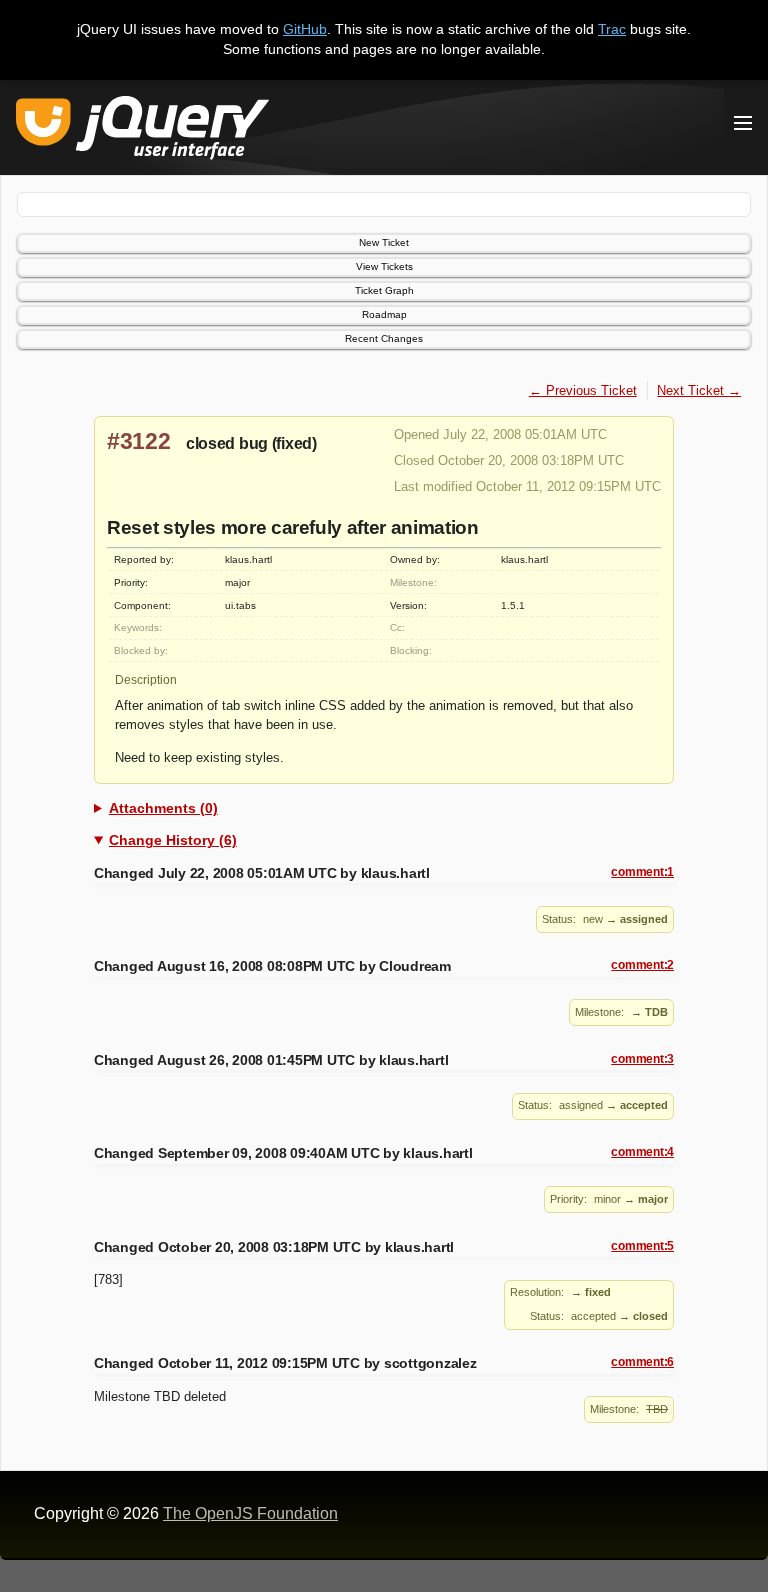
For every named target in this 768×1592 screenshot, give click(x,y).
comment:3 (642, 1059)
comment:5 (642, 1246)
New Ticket (384, 242)
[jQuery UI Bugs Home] (142, 131)
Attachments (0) (163, 808)
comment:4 (642, 1152)
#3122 (139, 441)
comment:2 (642, 965)
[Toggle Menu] (743, 123)
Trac (612, 29)
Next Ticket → (699, 390)
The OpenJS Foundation (250, 1513)
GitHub (305, 29)
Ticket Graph (384, 290)
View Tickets (384, 266)
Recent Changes (384, 338)
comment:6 (642, 1362)
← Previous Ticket (583, 390)
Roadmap (384, 314)
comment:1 (642, 872)
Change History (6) (173, 840)
